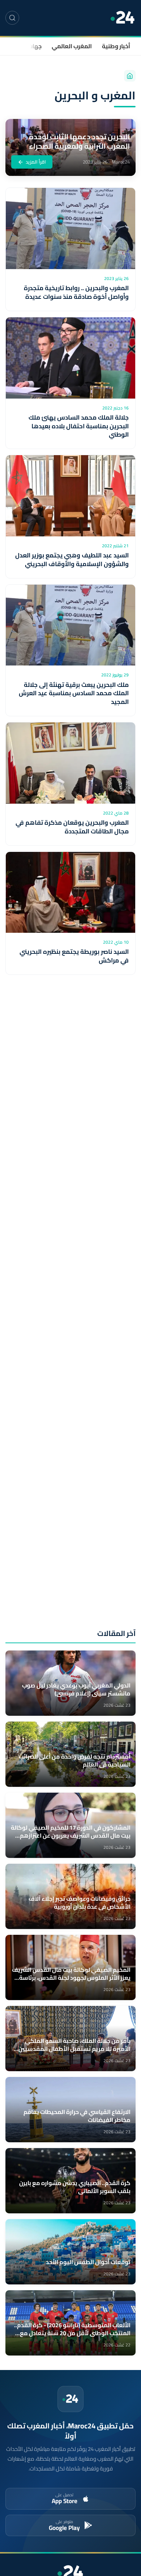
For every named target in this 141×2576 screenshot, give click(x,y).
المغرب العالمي (72, 46)
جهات (35, 46)
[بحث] (12, 18)
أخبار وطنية (116, 46)
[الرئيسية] (130, 76)
